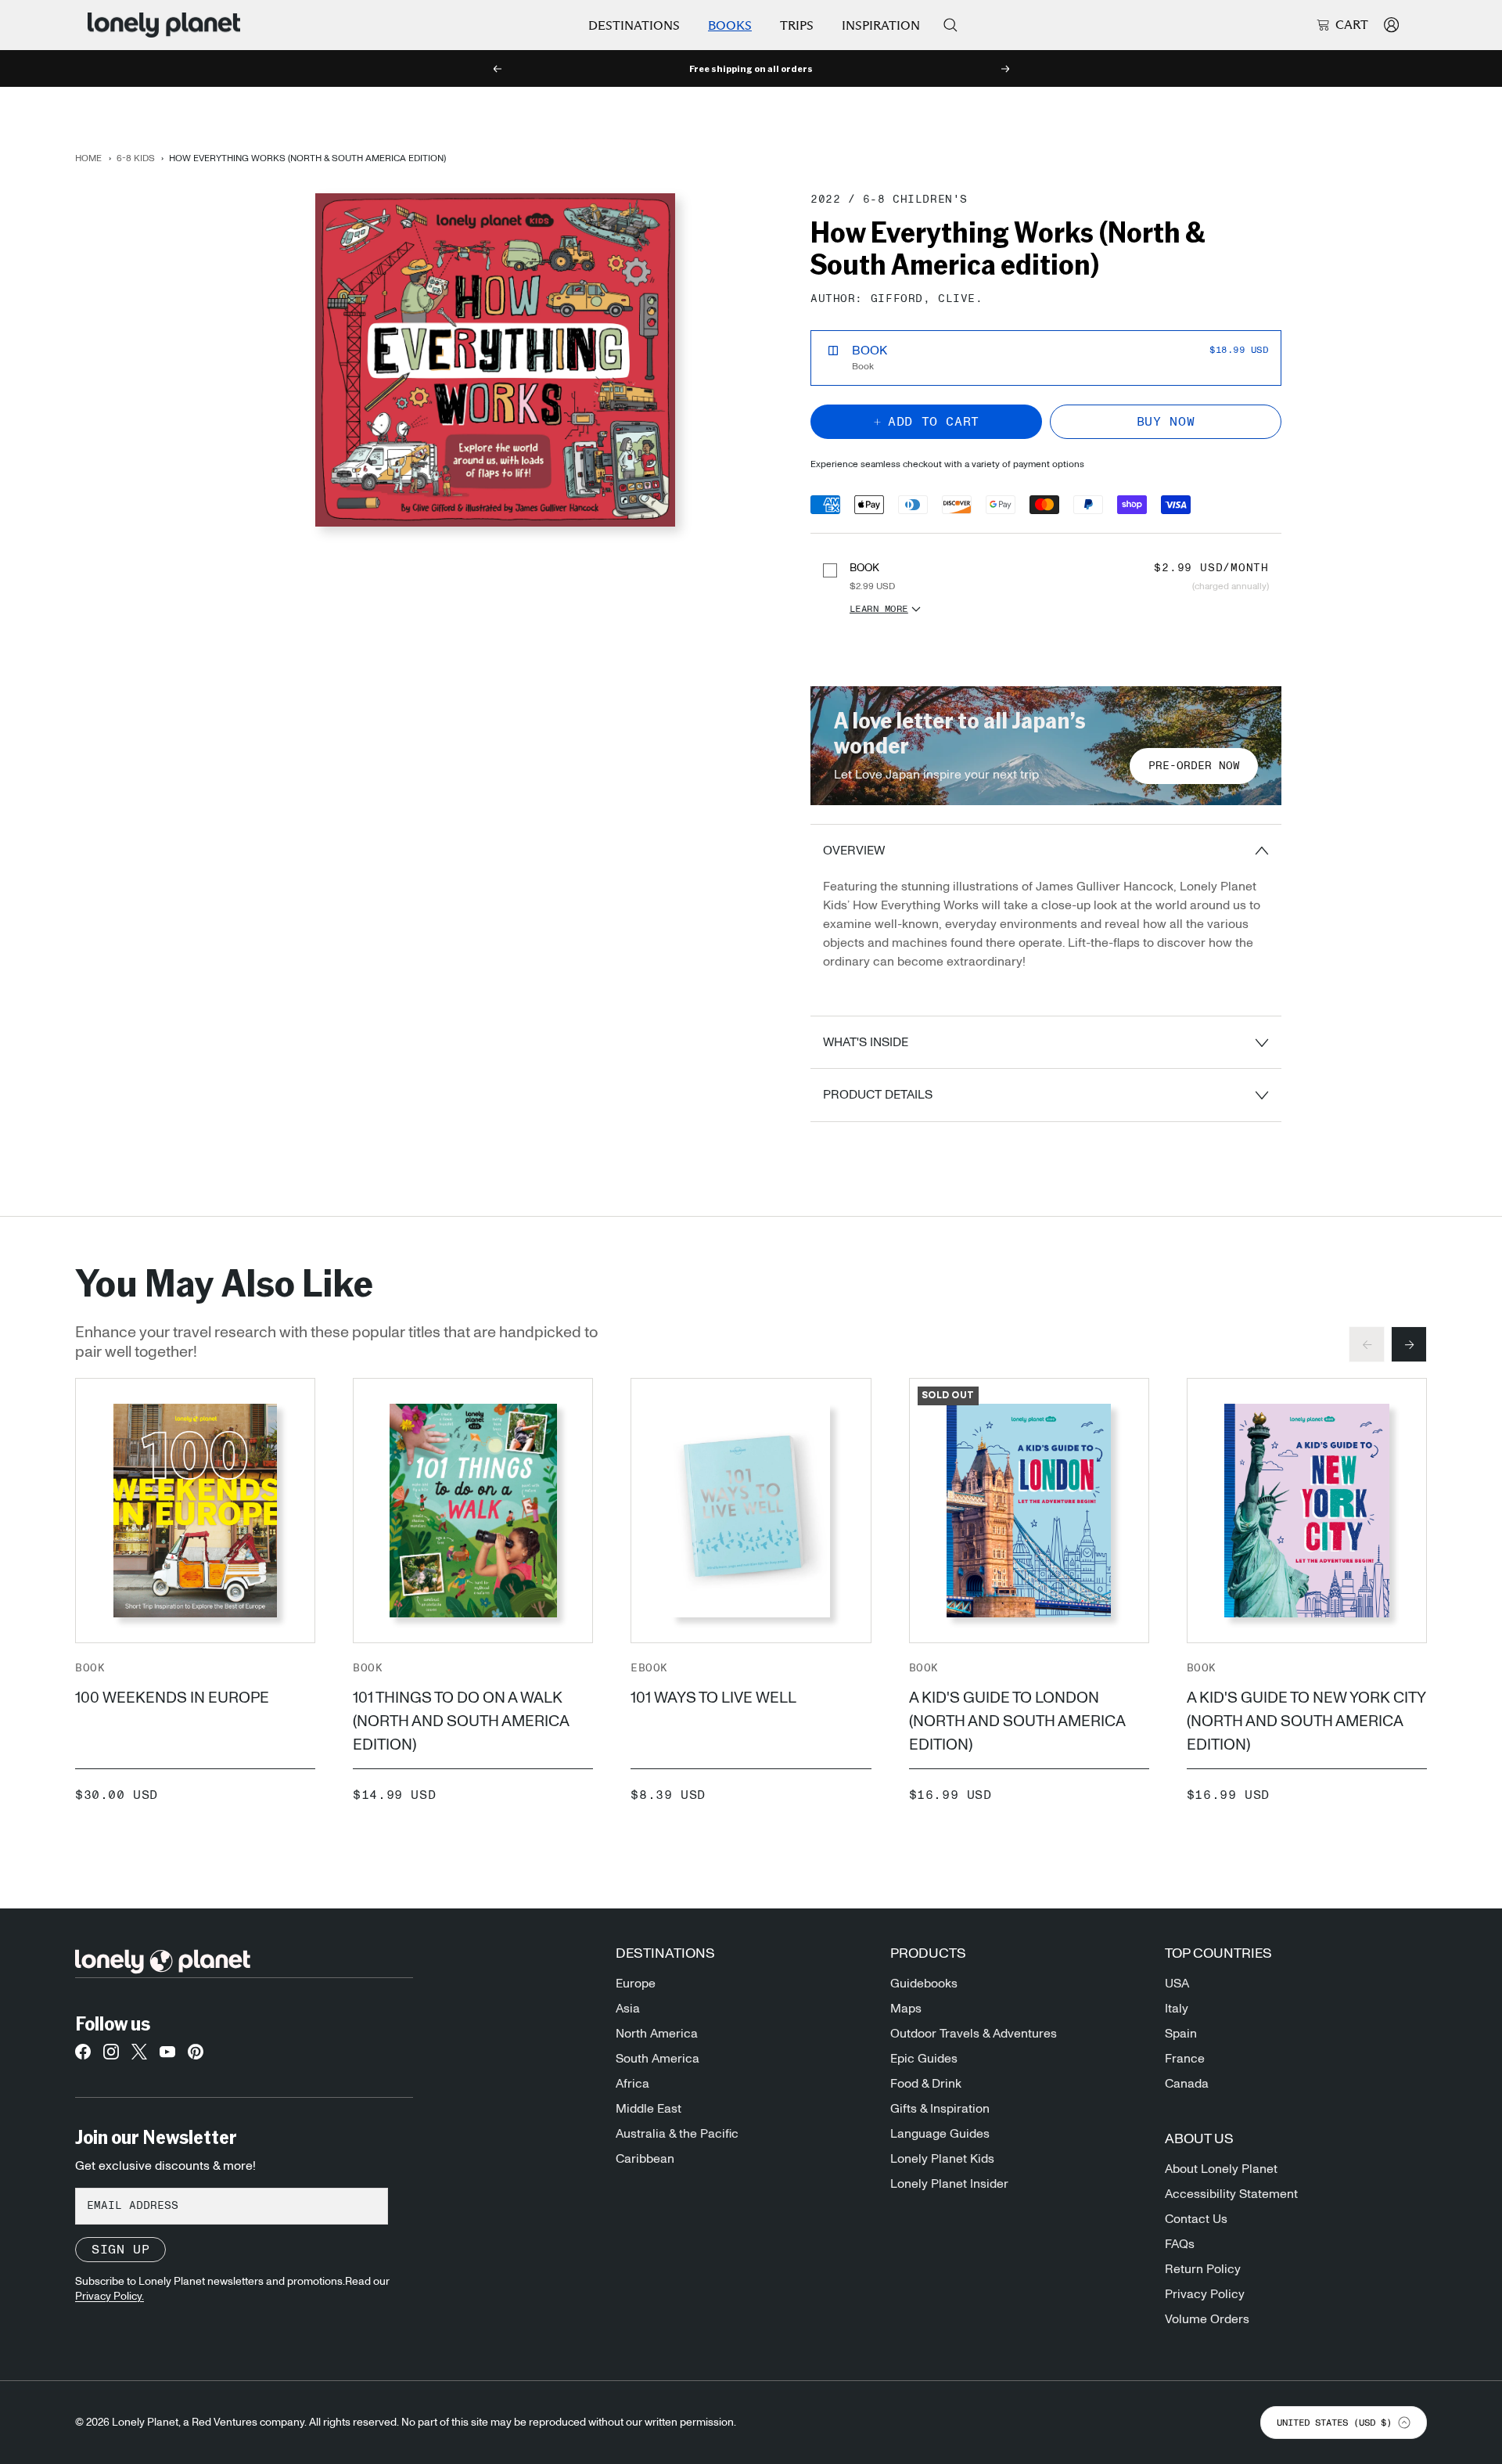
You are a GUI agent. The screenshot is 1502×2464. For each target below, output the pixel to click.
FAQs (1180, 2244)
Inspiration (881, 25)
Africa (632, 2084)
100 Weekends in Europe (172, 1698)
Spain (1181, 2034)
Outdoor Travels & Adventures (974, 2034)
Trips (797, 25)
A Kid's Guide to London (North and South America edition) (1017, 1721)
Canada (1187, 2084)
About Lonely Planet (1221, 2169)
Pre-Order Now (1194, 766)
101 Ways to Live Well (713, 1698)
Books (730, 25)
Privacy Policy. (110, 2297)
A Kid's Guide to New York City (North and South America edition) (1306, 1721)
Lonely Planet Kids (942, 2159)
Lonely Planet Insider (949, 2184)
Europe (636, 1984)
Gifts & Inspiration (940, 2109)
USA (1177, 1984)
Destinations (634, 25)
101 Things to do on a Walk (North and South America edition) (461, 1721)
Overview (854, 851)
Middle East (649, 2109)
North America (657, 2034)
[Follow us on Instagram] (111, 2056)
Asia (628, 2009)
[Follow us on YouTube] (167, 2056)
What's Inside (866, 1042)
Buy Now (1166, 422)
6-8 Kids (136, 158)
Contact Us (1196, 2219)
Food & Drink (926, 2084)
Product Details (878, 1095)
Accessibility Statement (1231, 2194)
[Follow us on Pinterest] (196, 2056)
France (1185, 2059)
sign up (120, 2250)
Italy (1177, 2009)
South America (658, 2059)
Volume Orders (1207, 2319)
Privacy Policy (1205, 2294)
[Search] (950, 25)
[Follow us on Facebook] (83, 2056)
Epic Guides (924, 2059)
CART (1352, 25)
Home (88, 158)
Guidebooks (924, 1984)
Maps (906, 2009)
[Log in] (1391, 25)
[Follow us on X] (139, 2056)
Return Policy (1203, 2269)
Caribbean (645, 2159)
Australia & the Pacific (677, 2134)
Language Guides (940, 2134)
